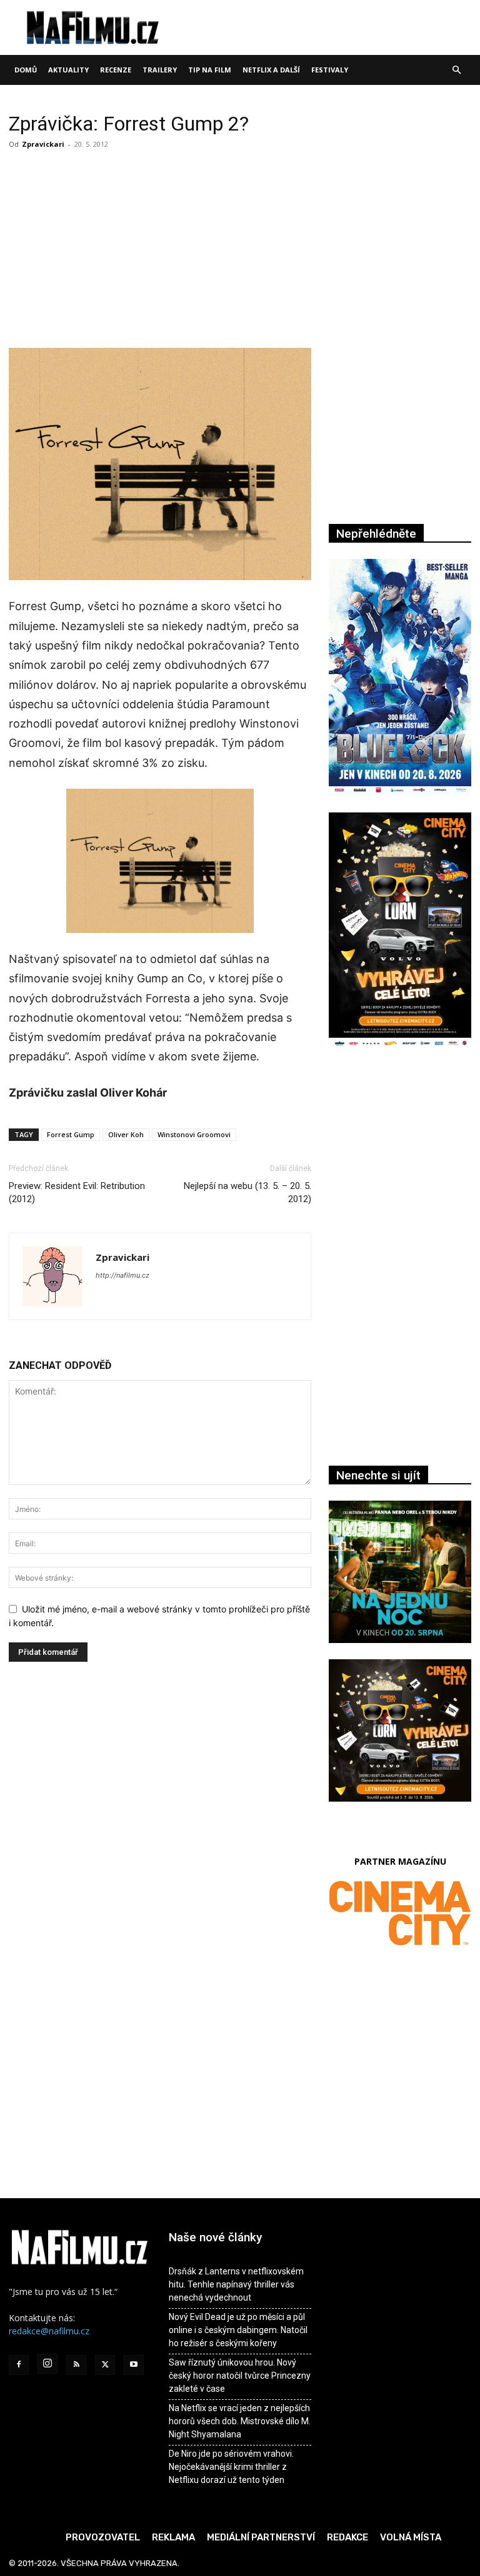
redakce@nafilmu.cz (49, 2331)
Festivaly (330, 70)
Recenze (116, 70)
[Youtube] (134, 2365)
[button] (456, 70)
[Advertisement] (160, 247)
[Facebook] (19, 2365)
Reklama (173, 2537)
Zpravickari (43, 144)
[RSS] (76, 2365)
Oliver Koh (126, 1134)
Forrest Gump (71, 1134)
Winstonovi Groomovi (194, 1134)
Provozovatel (103, 2537)
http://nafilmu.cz (122, 1275)
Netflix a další (271, 70)
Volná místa (411, 2537)
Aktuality (68, 70)
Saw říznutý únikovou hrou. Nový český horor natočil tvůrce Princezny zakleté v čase (240, 2376)
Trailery (160, 70)
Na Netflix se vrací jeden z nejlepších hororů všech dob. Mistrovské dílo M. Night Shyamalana (240, 2421)
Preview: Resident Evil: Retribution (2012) (77, 1192)
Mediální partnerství (261, 2537)
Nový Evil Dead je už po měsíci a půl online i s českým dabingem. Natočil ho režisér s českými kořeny (238, 2330)
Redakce (347, 2537)
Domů (26, 70)
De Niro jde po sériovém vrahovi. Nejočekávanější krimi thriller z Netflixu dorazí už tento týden (231, 2467)
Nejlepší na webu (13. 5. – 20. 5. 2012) (247, 1192)
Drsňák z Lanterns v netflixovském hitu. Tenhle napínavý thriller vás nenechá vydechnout (236, 2284)
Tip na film (210, 70)
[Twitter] (105, 2365)
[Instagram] (47, 2364)
